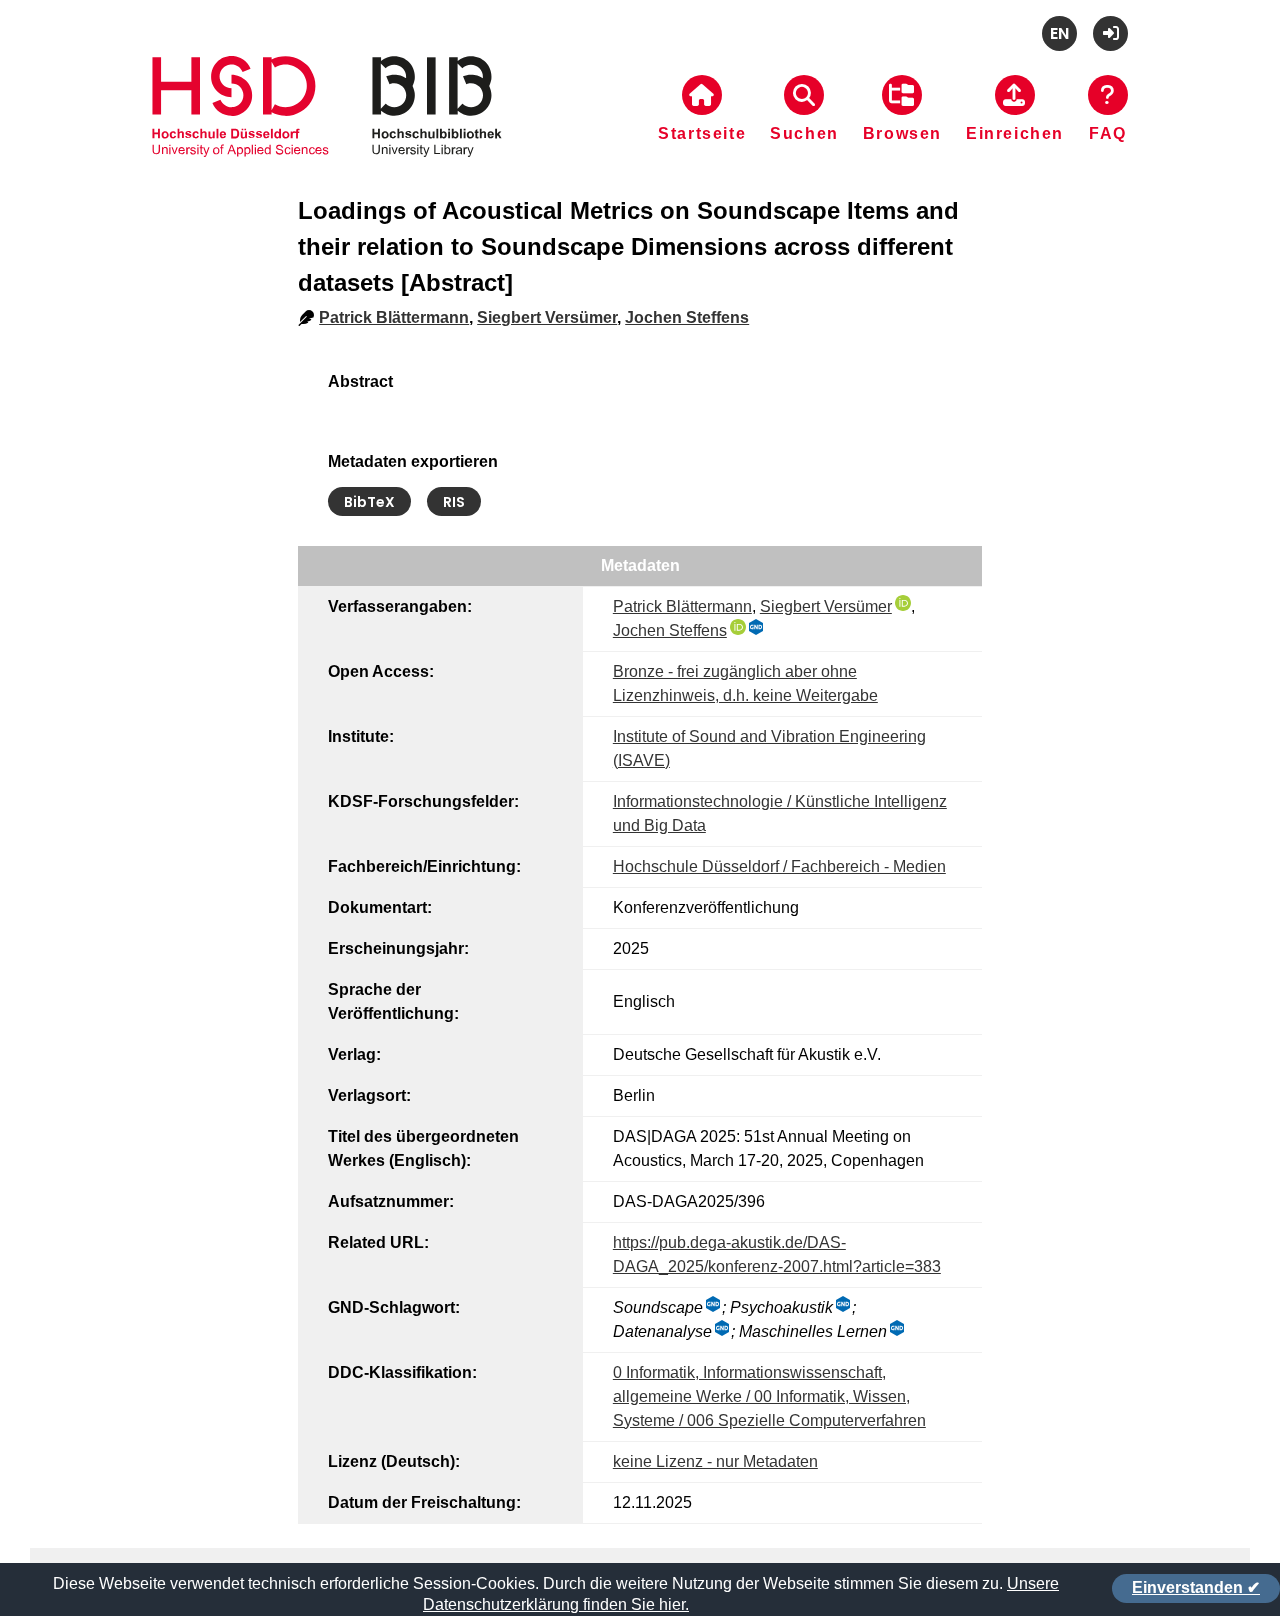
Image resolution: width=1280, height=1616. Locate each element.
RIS (454, 502)
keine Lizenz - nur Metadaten (715, 1461)
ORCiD (903, 603)
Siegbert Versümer (547, 317)
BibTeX (369, 502)
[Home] (327, 131)
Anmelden (1110, 33)
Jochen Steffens (687, 317)
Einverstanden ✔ (1196, 1587)
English (1059, 33)
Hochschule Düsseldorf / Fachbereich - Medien (779, 866)
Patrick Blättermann (394, 317)
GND (757, 627)
